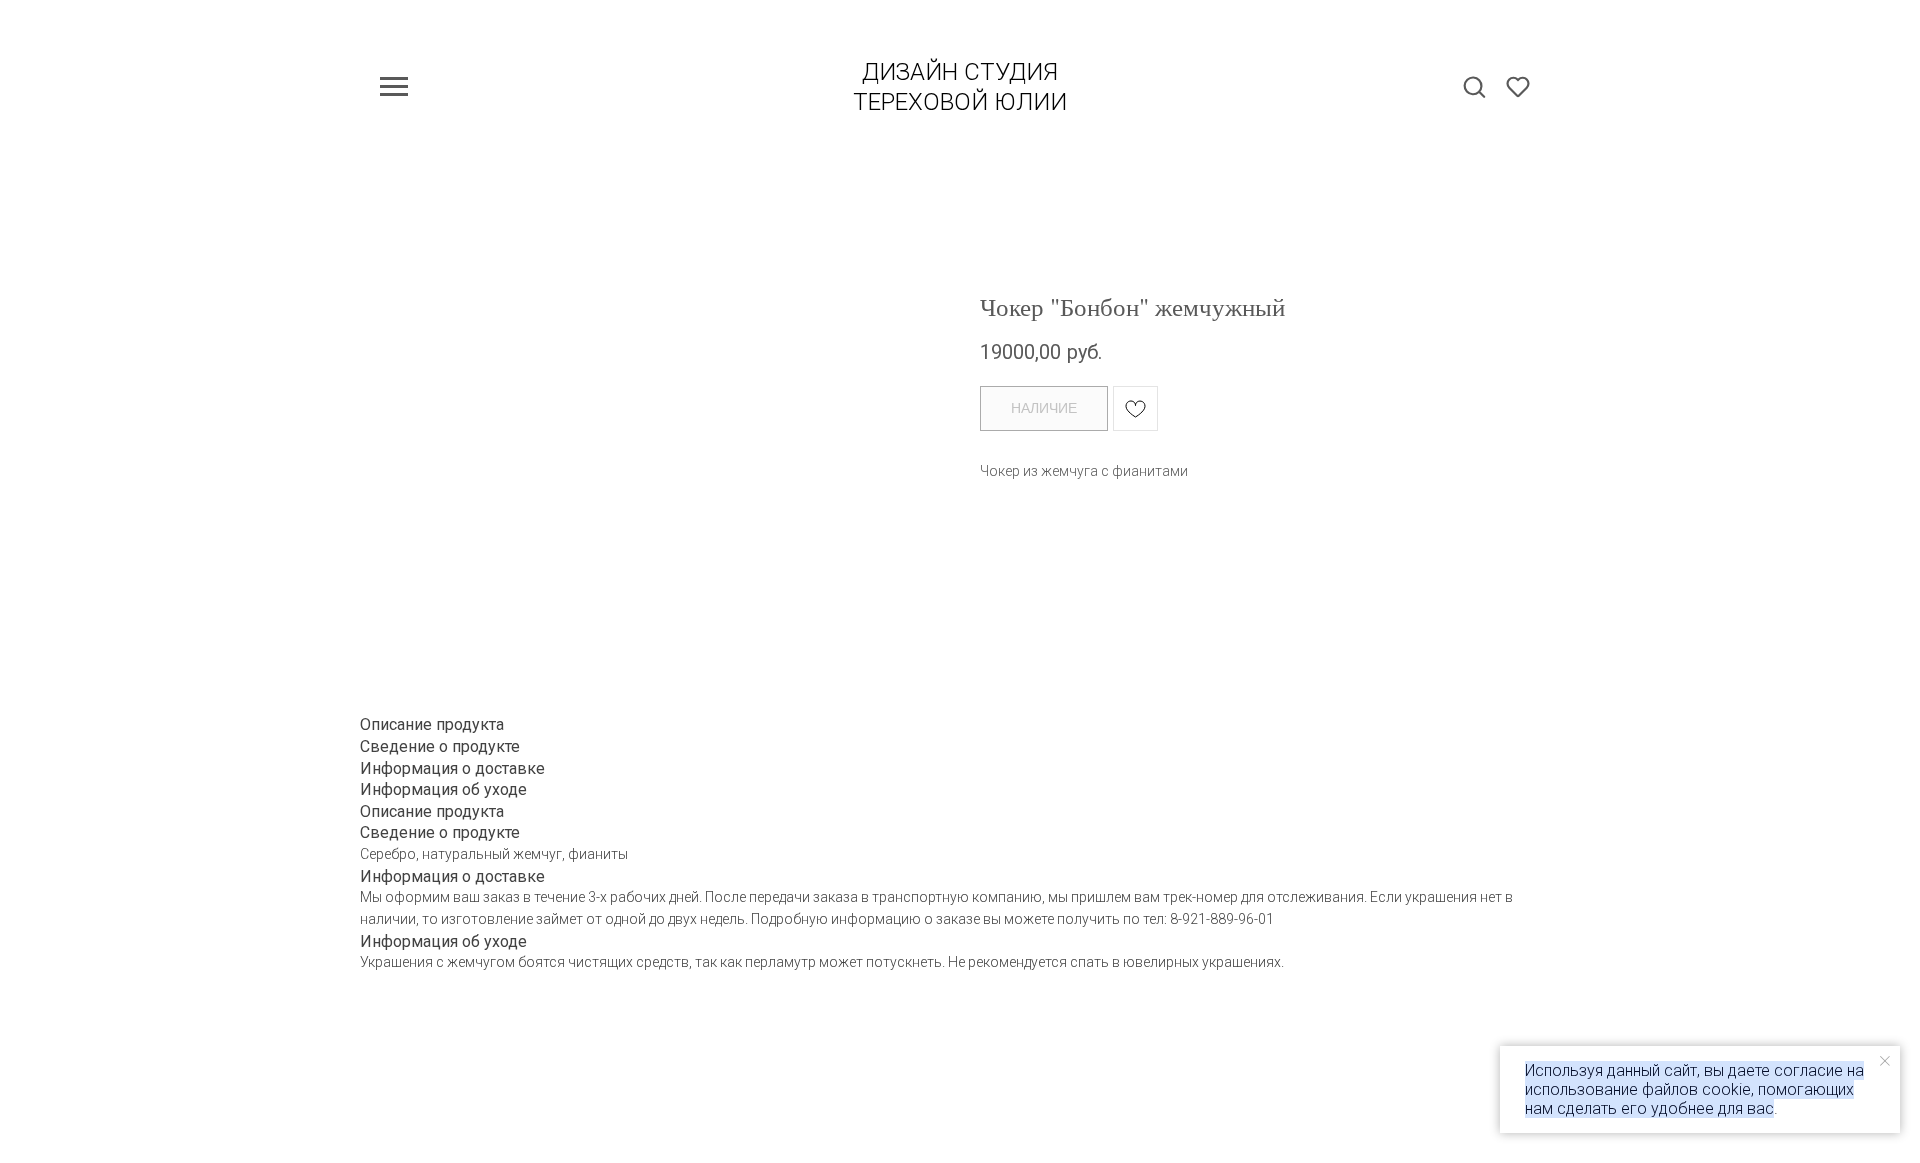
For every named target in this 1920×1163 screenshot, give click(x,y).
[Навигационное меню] (394, 87)
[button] (1474, 86)
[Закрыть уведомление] (1885, 1061)
